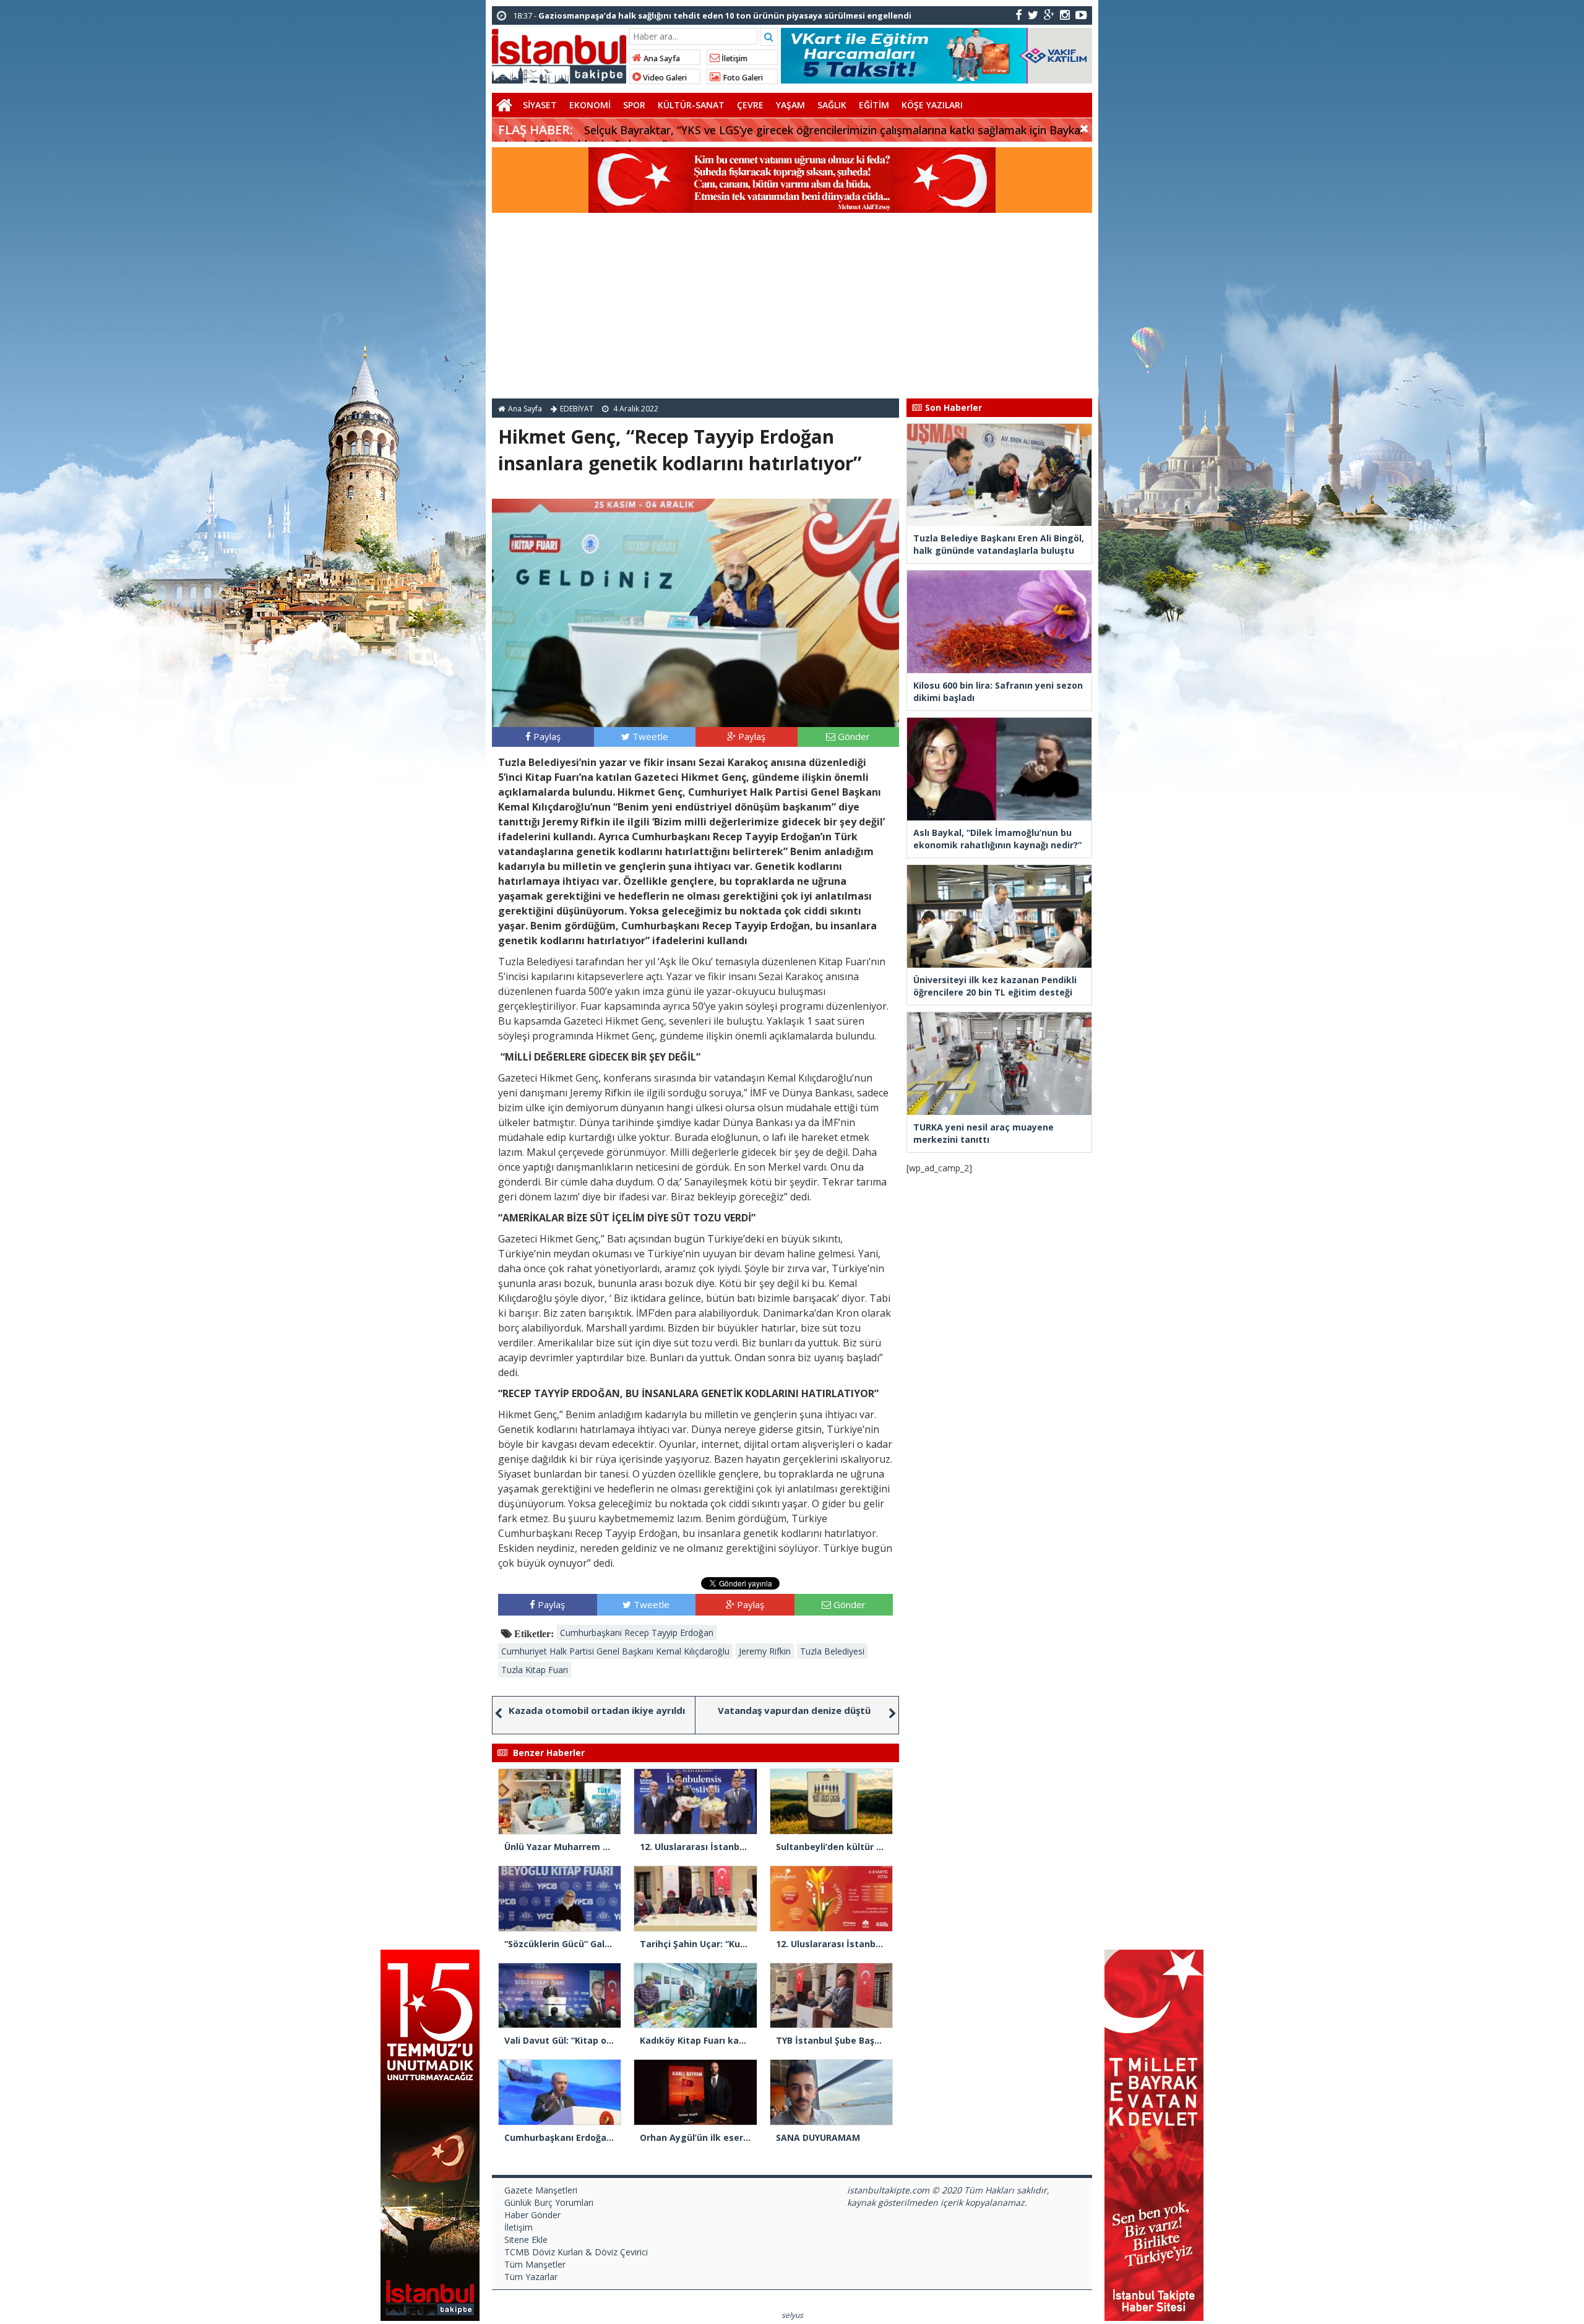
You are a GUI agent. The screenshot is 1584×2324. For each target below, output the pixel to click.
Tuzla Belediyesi (832, 1651)
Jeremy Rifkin (765, 1651)
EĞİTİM (874, 105)
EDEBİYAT (577, 409)
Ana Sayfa (661, 58)
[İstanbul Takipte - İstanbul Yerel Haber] (559, 54)
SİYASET (540, 105)
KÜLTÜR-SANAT (691, 105)
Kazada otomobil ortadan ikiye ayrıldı (597, 1710)
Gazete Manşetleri (541, 2190)
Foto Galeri (742, 78)
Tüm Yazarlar (531, 2277)
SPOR (634, 105)
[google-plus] (1049, 15)
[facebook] (1019, 15)
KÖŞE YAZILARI (932, 105)
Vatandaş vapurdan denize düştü (794, 1710)
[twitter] (1033, 15)
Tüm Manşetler (535, 2264)
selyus (792, 2315)
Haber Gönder (532, 2215)
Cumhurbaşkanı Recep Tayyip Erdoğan (637, 1633)
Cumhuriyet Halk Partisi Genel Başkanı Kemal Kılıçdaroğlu (615, 1651)
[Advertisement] (792, 306)
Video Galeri (664, 78)
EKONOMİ (590, 105)
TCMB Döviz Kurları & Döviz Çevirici (576, 2252)
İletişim (734, 58)
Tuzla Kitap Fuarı (535, 1670)
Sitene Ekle (526, 2240)
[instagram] (1065, 15)
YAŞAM (790, 105)
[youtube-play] (1081, 15)
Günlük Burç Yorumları (549, 2202)
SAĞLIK (832, 105)
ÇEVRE (750, 105)
